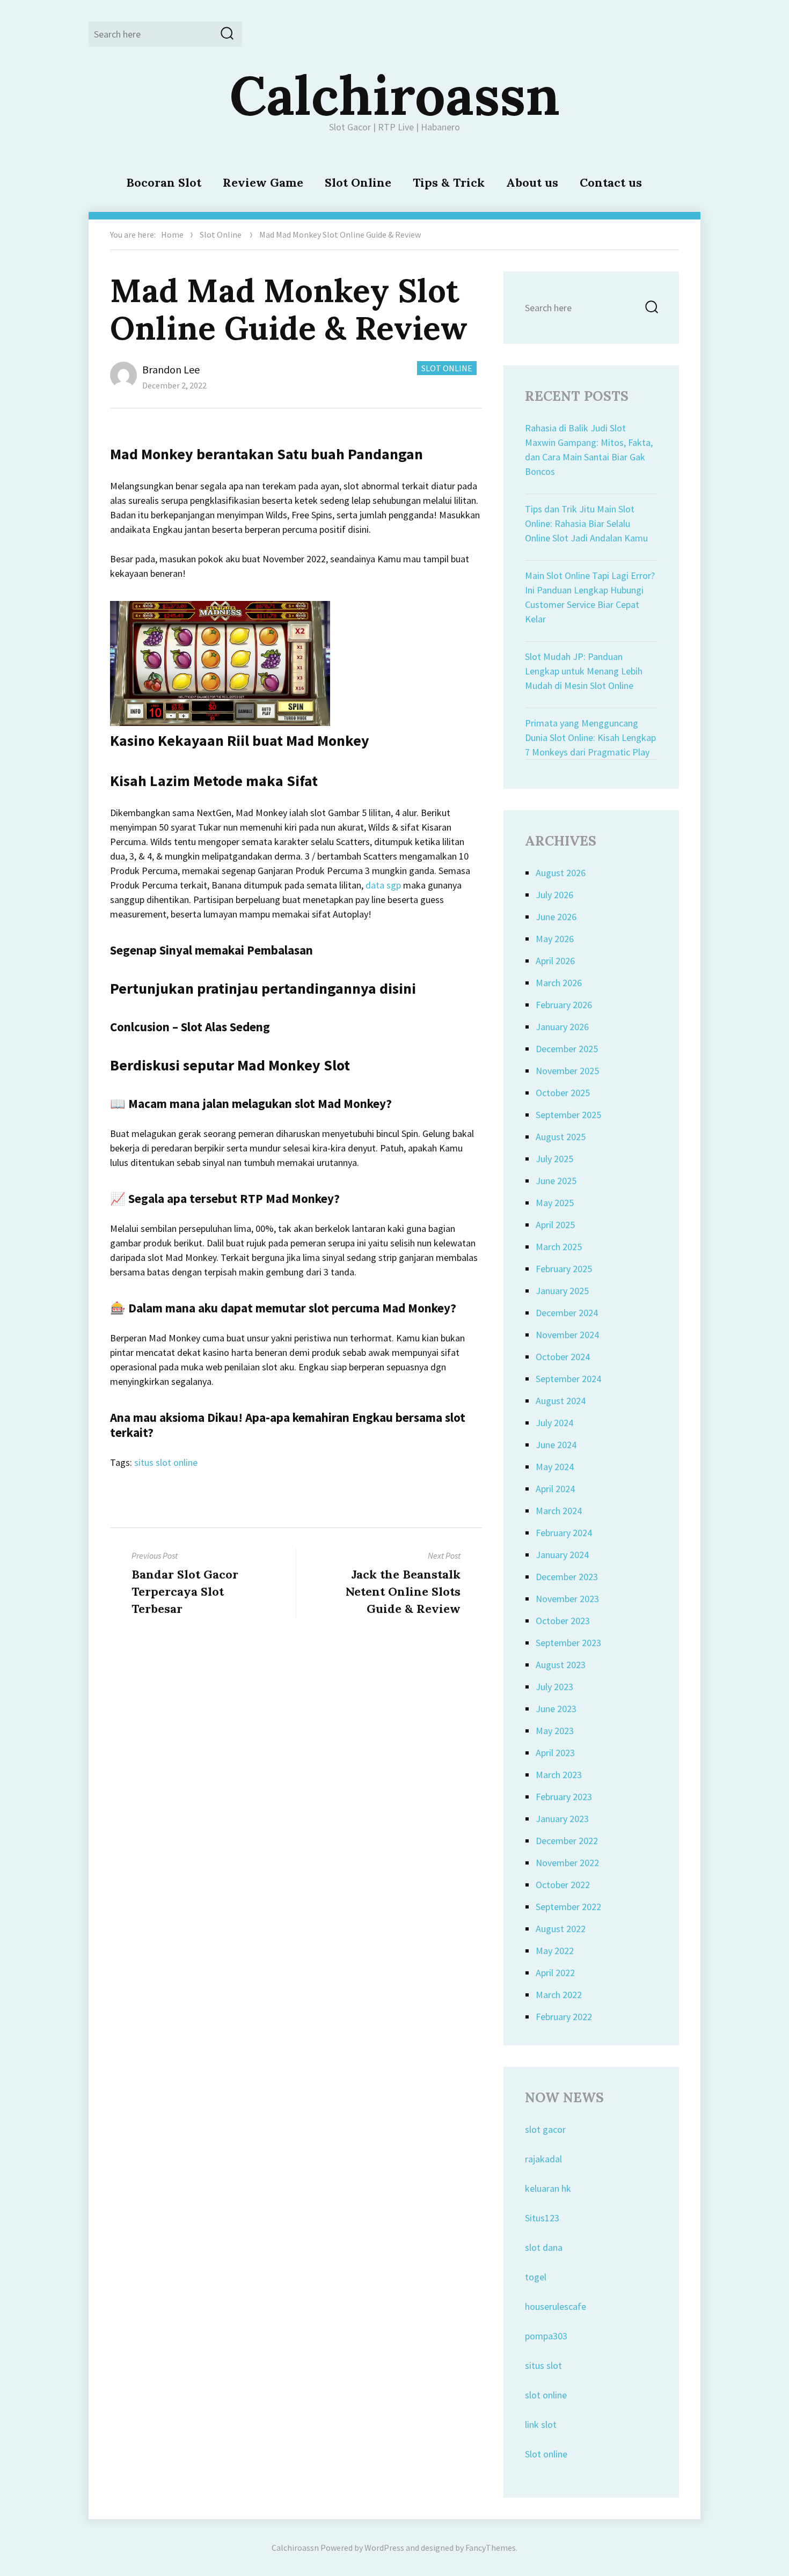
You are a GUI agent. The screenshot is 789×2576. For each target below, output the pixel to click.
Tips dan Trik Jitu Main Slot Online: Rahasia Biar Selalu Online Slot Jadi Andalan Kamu (586, 523)
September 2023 (568, 1643)
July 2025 (554, 1159)
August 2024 (561, 1401)
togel (536, 2277)
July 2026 (554, 895)
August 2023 (561, 1665)
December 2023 (567, 1577)
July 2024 (554, 1423)
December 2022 (567, 1841)
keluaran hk (548, 2188)
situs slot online (166, 1462)
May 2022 (555, 1951)
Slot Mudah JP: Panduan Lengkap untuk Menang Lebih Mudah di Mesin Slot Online (584, 671)
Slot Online (358, 182)
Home (172, 234)
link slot (541, 2424)
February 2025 (564, 1269)
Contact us (611, 182)
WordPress (384, 2548)
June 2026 (556, 917)
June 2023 (556, 1709)
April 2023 (555, 1753)
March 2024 (559, 1511)
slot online (546, 2395)
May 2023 (555, 1731)
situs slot (543, 2365)
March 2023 (559, 1775)
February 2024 (564, 1533)
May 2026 (555, 939)
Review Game (263, 182)
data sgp (383, 885)
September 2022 (568, 1907)
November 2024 (567, 1335)
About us (532, 182)
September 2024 (568, 1379)
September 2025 (568, 1115)
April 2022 (555, 1973)
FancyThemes (491, 2548)
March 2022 (559, 1995)
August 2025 (561, 1137)
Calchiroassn (395, 95)
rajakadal (543, 2159)
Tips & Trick (449, 182)
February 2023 (564, 1797)
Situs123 (542, 2218)
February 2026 (564, 1005)
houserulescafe (556, 2306)
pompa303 (546, 2336)
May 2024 (555, 1467)
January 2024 (562, 1555)
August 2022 (561, 1929)
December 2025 (567, 1049)
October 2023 (563, 1621)
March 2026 (559, 983)
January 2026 (562, 1027)
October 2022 (563, 1885)
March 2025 (559, 1247)
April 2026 (555, 961)
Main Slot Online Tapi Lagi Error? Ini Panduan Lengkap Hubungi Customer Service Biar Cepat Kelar (590, 597)
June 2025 (556, 1181)
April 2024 (555, 1489)
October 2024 (563, 1357)
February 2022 (564, 2017)
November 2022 (567, 1863)
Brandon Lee (171, 369)
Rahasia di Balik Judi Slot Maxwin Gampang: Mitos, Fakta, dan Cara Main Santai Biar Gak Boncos (589, 450)
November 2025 (567, 1071)
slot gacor (545, 2129)
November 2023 (567, 1599)
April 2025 (555, 1225)
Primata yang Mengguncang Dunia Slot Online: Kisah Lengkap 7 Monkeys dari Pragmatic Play (590, 737)
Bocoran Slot (164, 182)
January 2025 (562, 1291)
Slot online (546, 2454)
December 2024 (567, 1313)
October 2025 (563, 1093)
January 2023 (562, 1819)
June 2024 (556, 1445)
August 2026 (561, 873)
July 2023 (554, 1687)
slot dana (544, 2247)
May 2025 (555, 1203)
